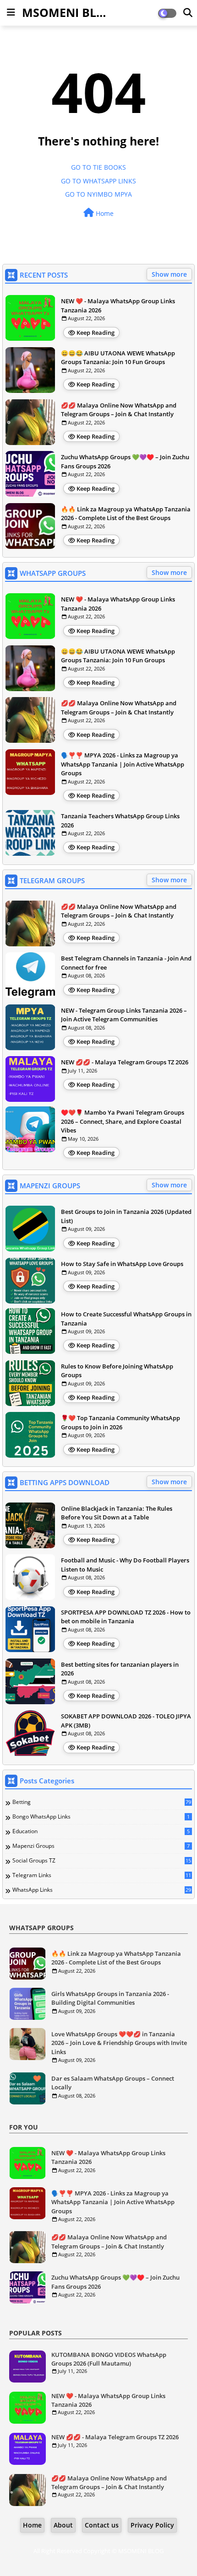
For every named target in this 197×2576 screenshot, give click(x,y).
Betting (102, 1802)
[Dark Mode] (188, 13)
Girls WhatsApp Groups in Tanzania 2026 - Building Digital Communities (110, 1998)
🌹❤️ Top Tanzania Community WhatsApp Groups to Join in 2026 (120, 1422)
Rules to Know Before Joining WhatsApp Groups (117, 1371)
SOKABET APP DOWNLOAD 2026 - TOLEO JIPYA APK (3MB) (126, 1721)
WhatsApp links (102, 1890)
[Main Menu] (11, 12)
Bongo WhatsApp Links (101, 1817)
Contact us (102, 2525)
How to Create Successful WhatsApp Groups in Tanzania (126, 1319)
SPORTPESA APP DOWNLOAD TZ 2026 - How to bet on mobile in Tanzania (126, 1617)
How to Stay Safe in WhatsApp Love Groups (122, 1264)
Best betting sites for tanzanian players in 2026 (120, 1669)
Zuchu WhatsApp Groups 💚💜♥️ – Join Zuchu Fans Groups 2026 (125, 462)
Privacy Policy (152, 2525)
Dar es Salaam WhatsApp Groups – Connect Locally (113, 2083)
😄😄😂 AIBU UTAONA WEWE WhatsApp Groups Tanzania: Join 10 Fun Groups (118, 358)
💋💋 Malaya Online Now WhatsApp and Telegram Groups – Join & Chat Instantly (119, 410)
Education (101, 1831)
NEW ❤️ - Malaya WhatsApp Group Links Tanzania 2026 (118, 306)
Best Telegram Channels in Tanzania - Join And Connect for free (126, 963)
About (63, 2525)
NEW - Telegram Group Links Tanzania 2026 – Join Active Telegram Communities (124, 1015)
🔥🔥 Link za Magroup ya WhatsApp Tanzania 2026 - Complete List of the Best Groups (126, 514)
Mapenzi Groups (101, 1846)
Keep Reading (96, 333)
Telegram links (102, 1875)
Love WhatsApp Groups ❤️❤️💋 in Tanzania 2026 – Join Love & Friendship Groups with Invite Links (119, 2043)
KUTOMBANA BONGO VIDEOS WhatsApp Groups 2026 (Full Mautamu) (109, 2359)
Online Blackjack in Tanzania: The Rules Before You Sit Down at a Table (117, 1513)
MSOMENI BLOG (68, 12)
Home (104, 213)
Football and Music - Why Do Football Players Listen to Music (125, 1565)
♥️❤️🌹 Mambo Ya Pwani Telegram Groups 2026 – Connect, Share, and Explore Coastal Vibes (123, 1121)
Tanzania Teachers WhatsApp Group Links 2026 (120, 821)
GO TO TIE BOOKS (98, 167)
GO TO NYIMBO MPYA (98, 194)
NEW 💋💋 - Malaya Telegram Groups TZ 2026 (125, 1062)
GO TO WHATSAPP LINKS (98, 181)
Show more (169, 274)
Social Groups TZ (102, 1861)
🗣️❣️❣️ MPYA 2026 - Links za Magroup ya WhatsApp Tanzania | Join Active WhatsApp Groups (123, 764)
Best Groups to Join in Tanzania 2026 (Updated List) (126, 1216)
